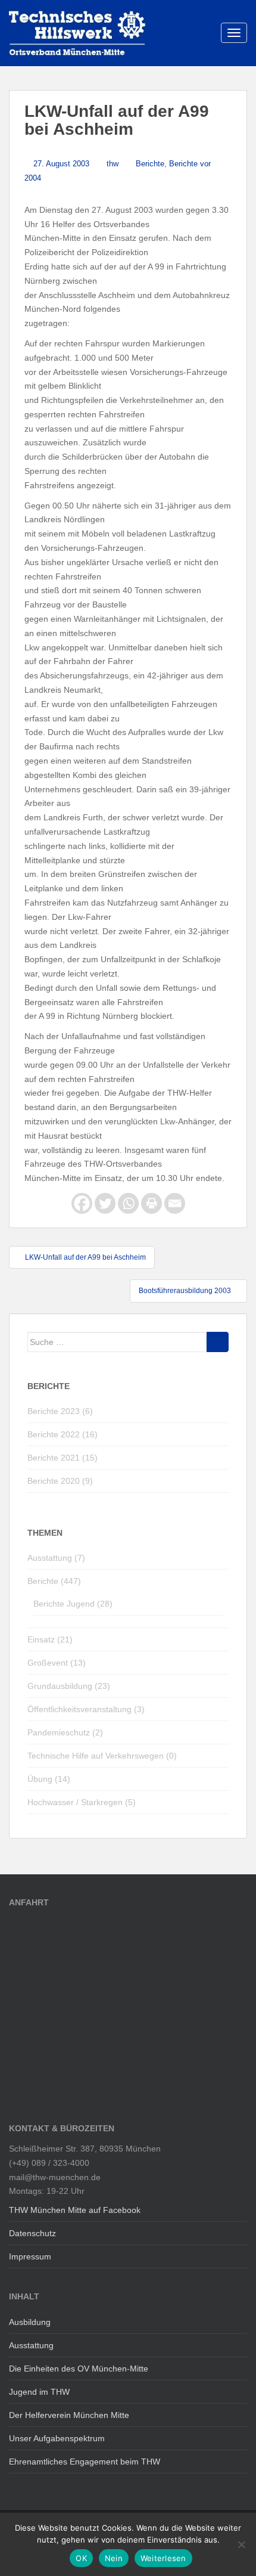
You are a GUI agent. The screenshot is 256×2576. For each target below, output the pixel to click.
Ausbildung (30, 2322)
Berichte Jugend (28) (73, 1604)
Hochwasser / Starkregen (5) (82, 1802)
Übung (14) (49, 1779)
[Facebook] (82, 1203)
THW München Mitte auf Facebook (75, 2210)
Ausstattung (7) (56, 1558)
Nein (114, 2558)
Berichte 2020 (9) (60, 1481)
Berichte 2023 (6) (60, 1411)
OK (81, 2558)
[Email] (175, 1203)
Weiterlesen (163, 2558)
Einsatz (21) (50, 1639)
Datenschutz (32, 2233)
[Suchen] (218, 1342)
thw (113, 164)
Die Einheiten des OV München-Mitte (79, 2369)
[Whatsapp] (128, 1203)
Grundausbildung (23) (69, 1686)
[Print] (152, 1203)
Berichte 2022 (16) (63, 1434)
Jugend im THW (39, 2392)
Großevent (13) (57, 1663)
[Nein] (241, 2544)
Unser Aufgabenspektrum (57, 2438)
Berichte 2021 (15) (63, 1458)
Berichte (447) (54, 1581)
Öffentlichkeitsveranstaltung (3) (86, 1709)
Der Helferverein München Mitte (69, 2415)
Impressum (30, 2256)
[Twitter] (105, 1203)
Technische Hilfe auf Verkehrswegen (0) (102, 1756)
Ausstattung (31, 2345)
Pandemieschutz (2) (65, 1732)
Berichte (150, 164)
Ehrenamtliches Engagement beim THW (85, 2462)
